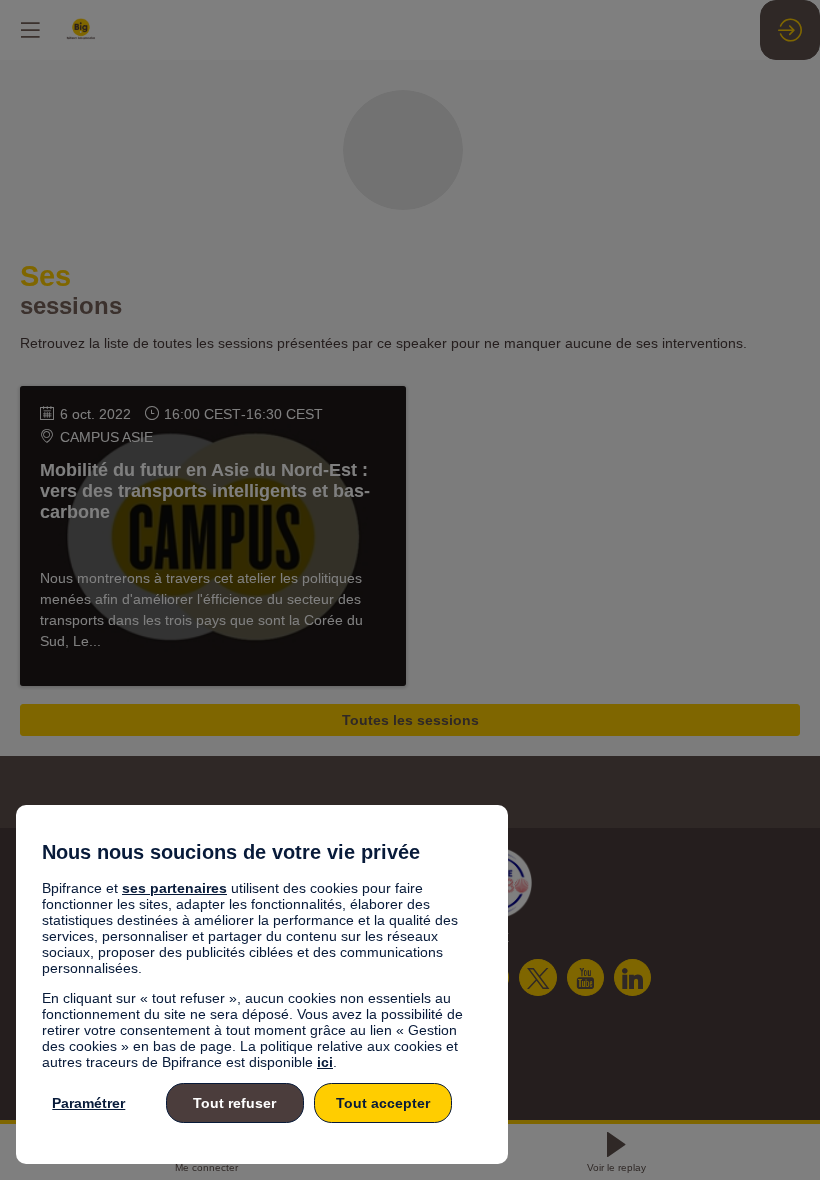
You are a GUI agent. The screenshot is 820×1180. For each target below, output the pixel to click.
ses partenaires (174, 888)
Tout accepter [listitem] (383, 1103)
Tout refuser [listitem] (234, 1103)
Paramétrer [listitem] (88, 1103)
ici (325, 1062)
